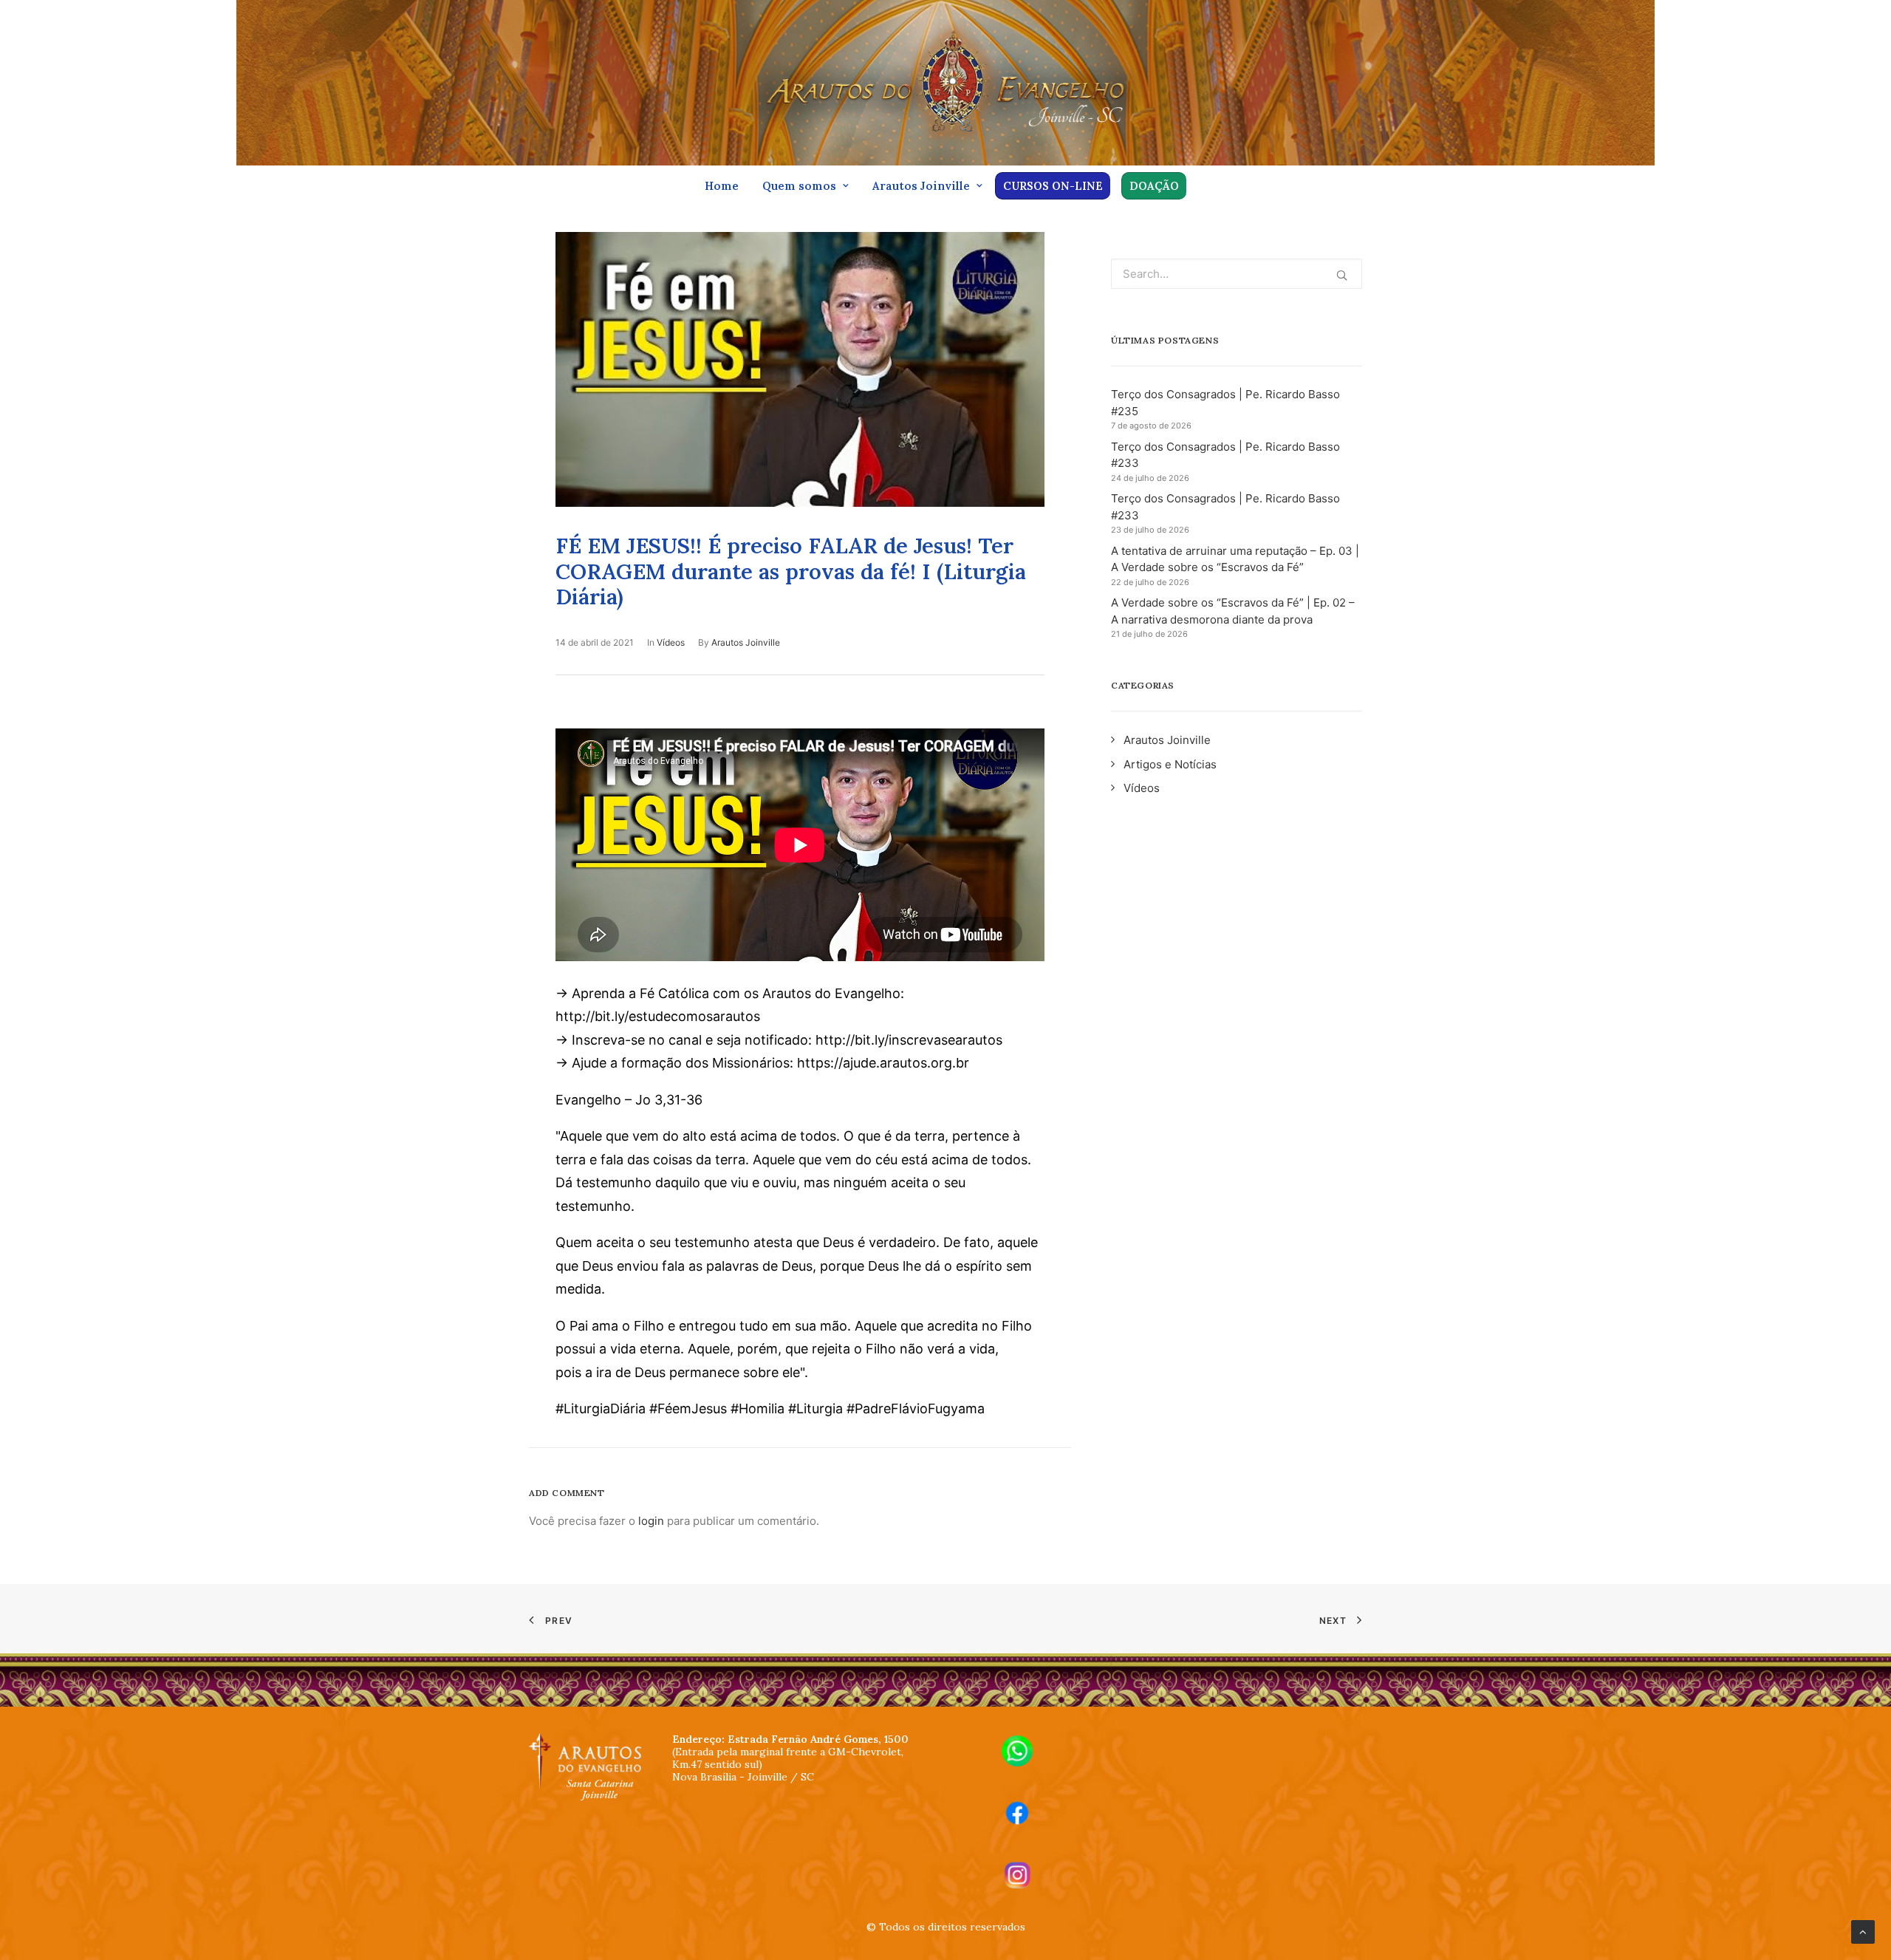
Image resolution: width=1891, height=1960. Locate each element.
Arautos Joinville (921, 186)
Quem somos (799, 186)
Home (722, 186)
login (651, 1521)
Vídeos (671, 642)
